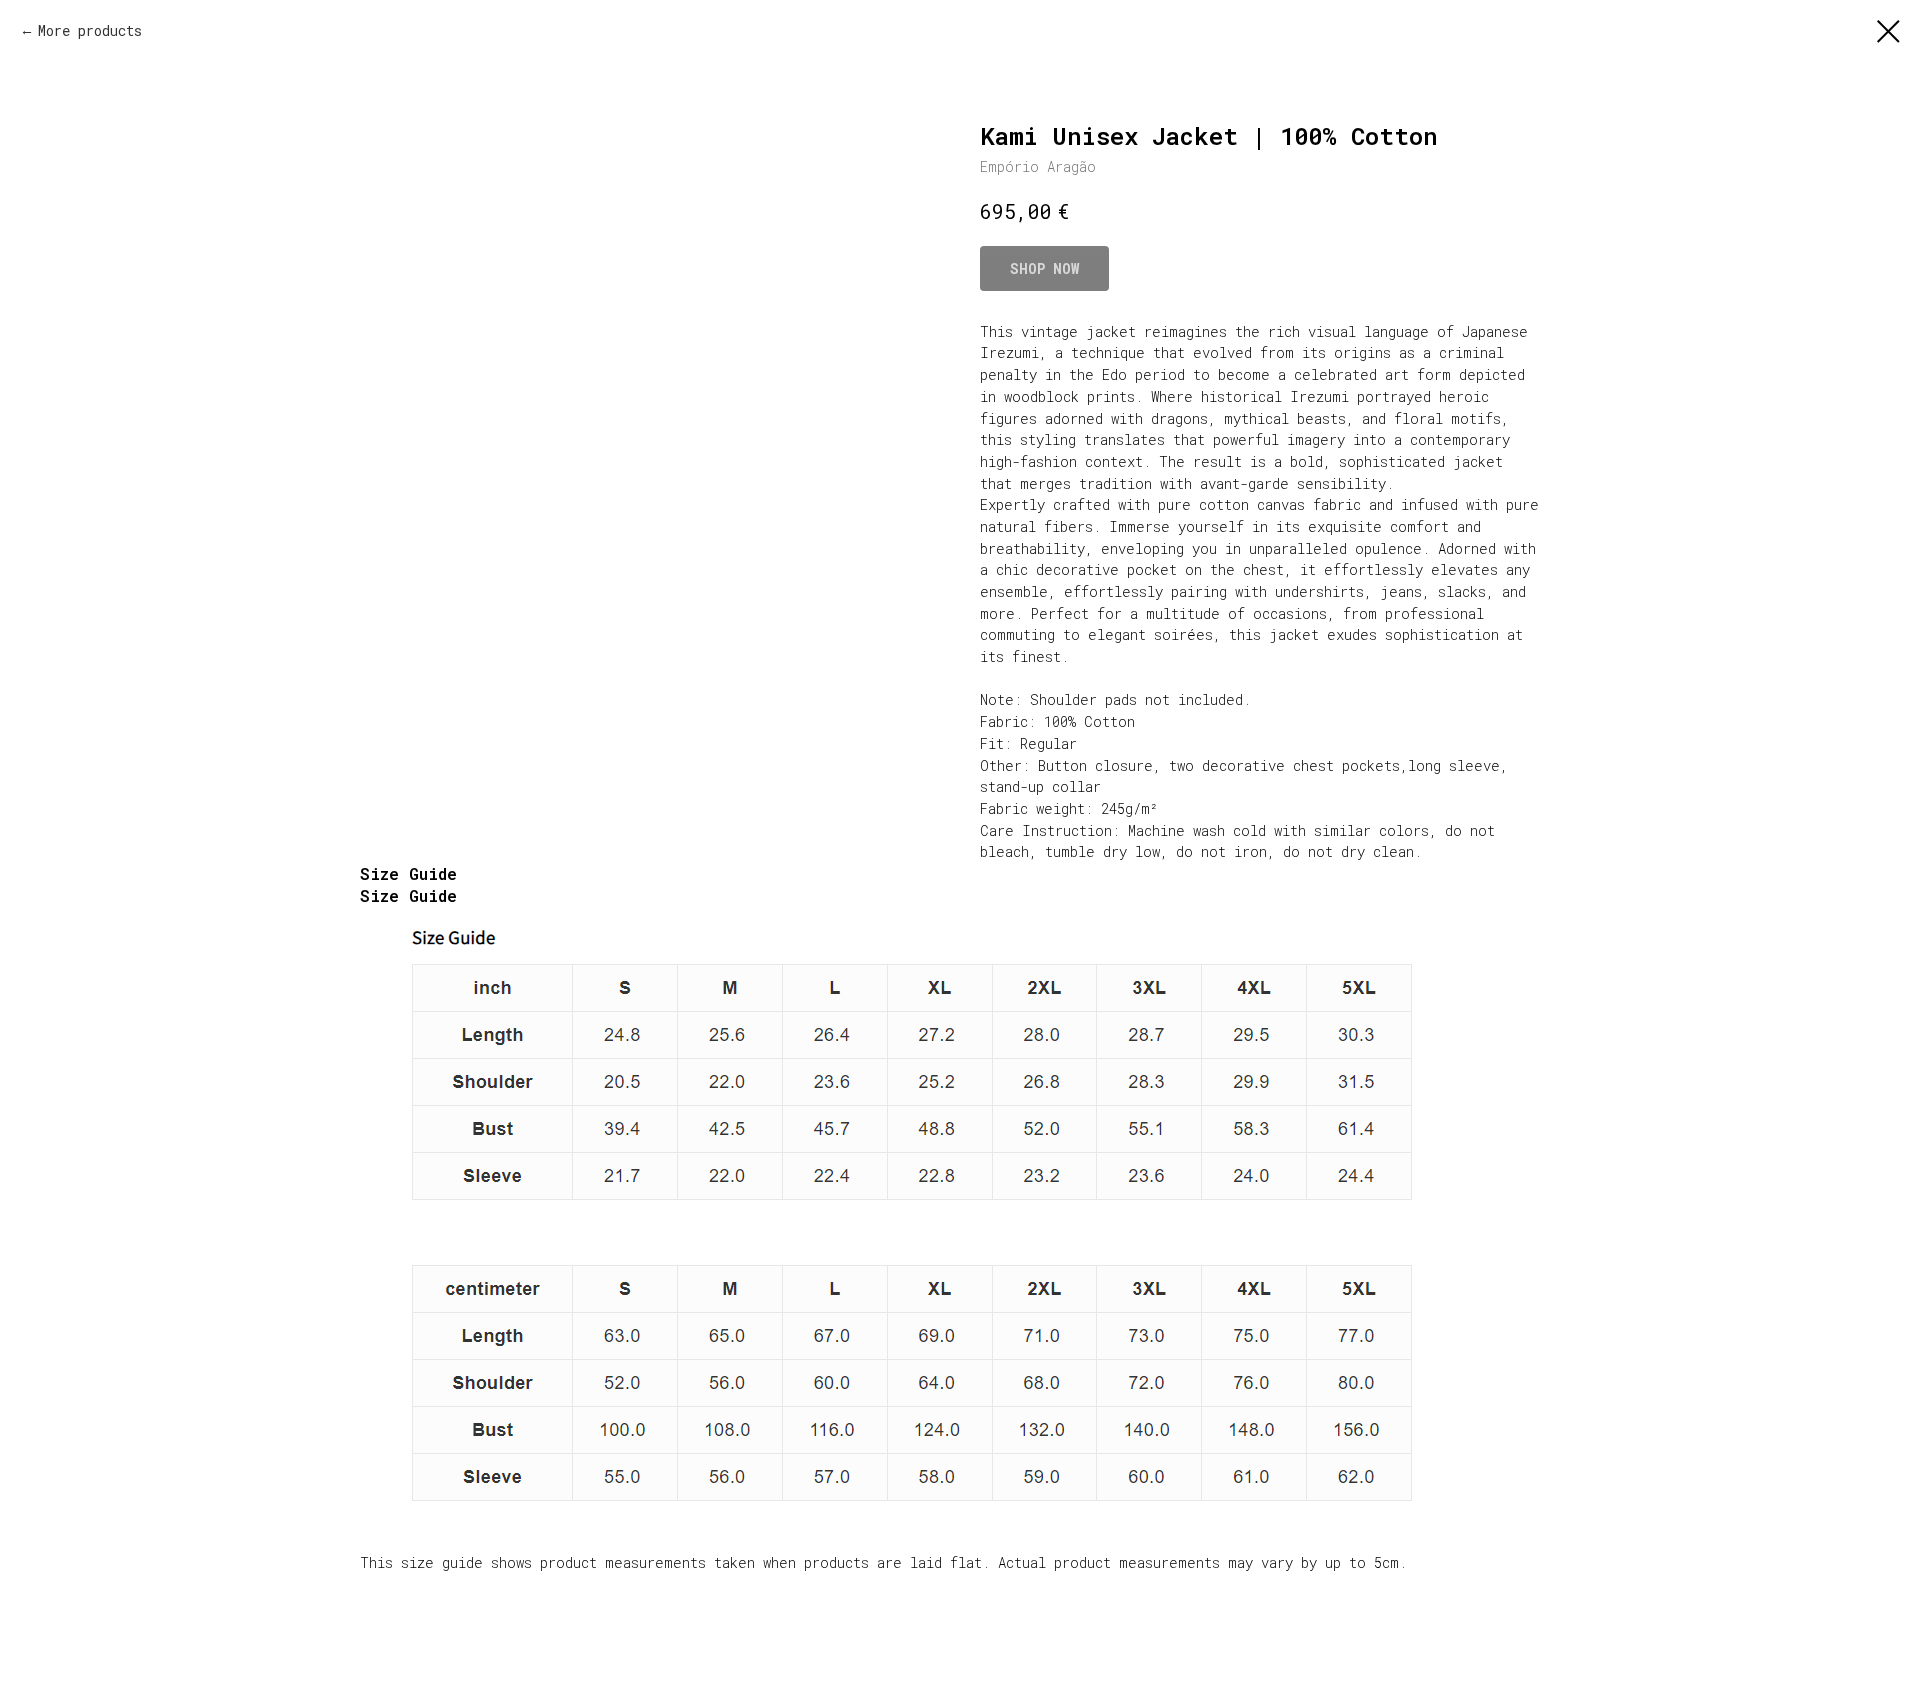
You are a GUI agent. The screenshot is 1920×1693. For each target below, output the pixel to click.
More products (90, 30)
